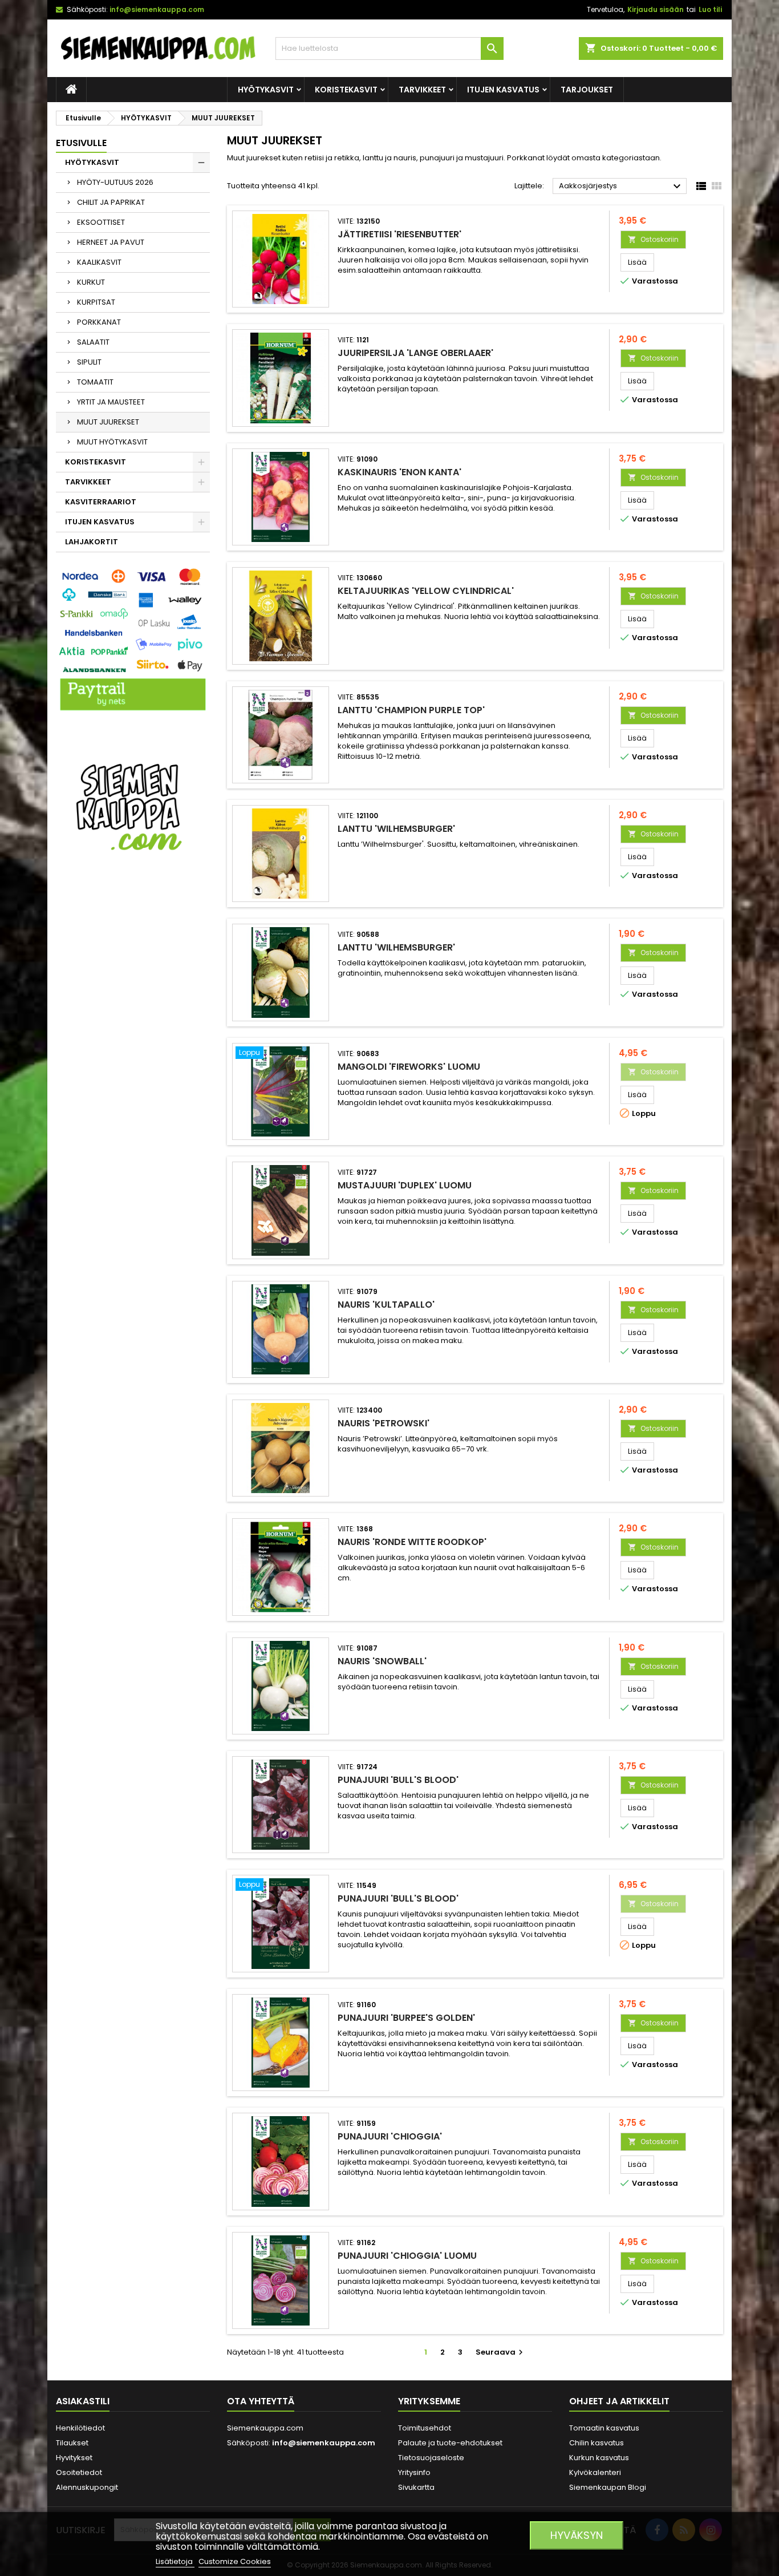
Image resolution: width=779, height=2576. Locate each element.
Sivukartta (416, 2487)
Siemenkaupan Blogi (608, 2487)
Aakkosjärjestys (621, 187)
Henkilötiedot (80, 2428)
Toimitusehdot (425, 2428)
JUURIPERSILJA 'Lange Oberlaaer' (415, 353)
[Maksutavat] (133, 640)
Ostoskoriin (653, 239)
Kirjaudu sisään (656, 9)
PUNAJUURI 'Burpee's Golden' (406, 2018)
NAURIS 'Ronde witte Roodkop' (412, 1542)
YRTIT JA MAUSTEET (111, 402)
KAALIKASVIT (99, 262)
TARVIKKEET (422, 90)
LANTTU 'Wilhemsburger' (396, 829)
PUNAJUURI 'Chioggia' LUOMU (407, 2256)
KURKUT (91, 282)
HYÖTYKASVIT (266, 90)
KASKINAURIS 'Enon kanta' (399, 472)
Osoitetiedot (79, 2472)
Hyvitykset (74, 2458)
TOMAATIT (95, 382)
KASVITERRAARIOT (101, 502)
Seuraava (501, 2352)
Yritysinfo (414, 2472)
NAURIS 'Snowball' (382, 1661)
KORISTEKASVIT (346, 90)
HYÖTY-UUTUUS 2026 (115, 182)
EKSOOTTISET (101, 222)
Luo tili (710, 9)
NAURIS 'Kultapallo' (386, 1305)
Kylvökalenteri (595, 2472)
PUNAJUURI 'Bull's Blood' (398, 1780)
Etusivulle (81, 143)
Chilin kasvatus (597, 2443)
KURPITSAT (96, 302)
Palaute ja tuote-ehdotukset (450, 2443)
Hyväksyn (577, 2535)
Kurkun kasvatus (599, 2458)
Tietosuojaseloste (431, 2458)
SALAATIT (93, 342)
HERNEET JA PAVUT (111, 242)
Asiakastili (83, 2401)
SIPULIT (89, 362)
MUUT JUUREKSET (108, 422)
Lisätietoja (175, 2561)
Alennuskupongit (87, 2487)
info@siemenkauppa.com (157, 9)
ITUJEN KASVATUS (503, 90)
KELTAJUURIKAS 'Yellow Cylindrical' (426, 591)
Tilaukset (72, 2443)
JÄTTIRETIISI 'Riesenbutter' (399, 234)
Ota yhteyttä (261, 2401)
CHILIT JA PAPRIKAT (111, 202)
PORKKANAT (99, 322)
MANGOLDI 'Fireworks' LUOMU (409, 1067)
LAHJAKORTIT (92, 542)
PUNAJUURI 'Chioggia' (390, 2136)
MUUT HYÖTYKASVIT (112, 442)
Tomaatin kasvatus (604, 2428)
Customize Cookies (235, 2561)
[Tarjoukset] (133, 806)
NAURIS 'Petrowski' (384, 1423)
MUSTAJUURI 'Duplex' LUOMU (405, 1185)
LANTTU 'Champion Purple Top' (411, 710)
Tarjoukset (587, 90)
